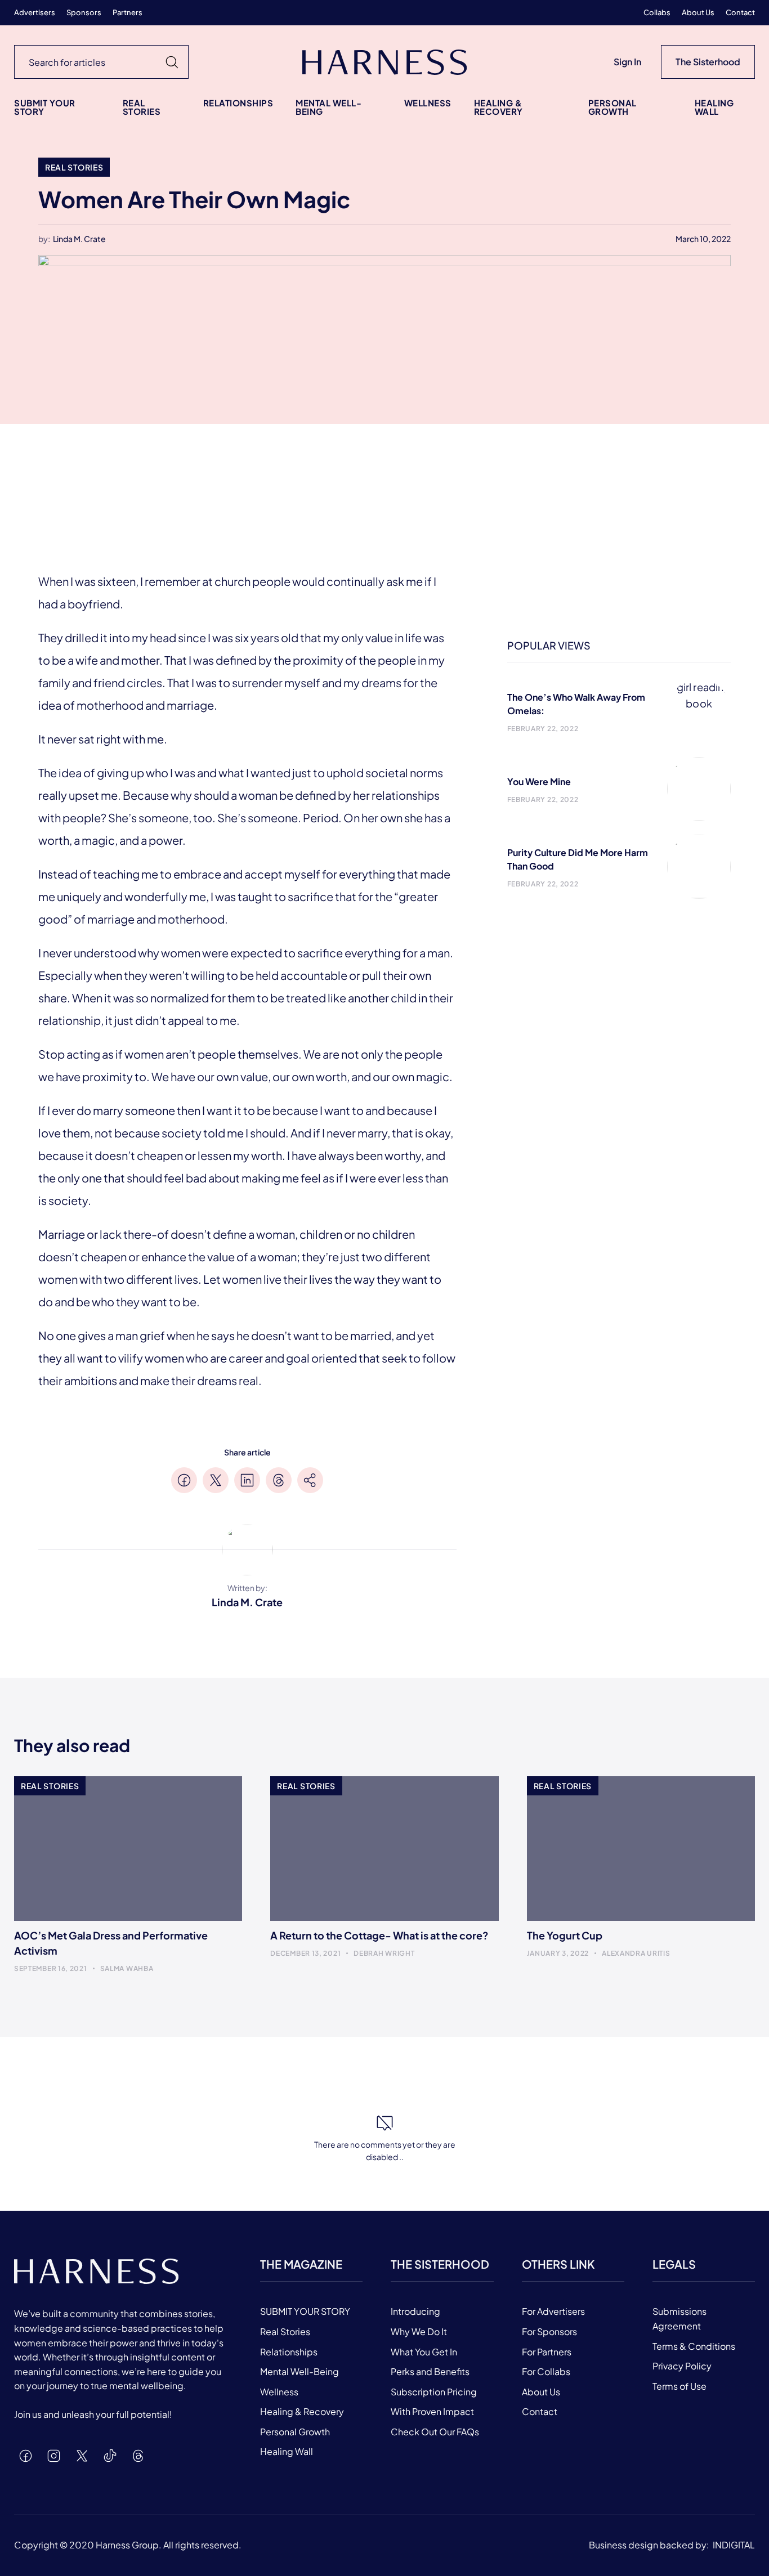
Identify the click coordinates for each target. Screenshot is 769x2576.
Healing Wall (714, 107)
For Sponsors (549, 2331)
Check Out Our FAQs (435, 2432)
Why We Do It (419, 2331)
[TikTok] (110, 2456)
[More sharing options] (310, 1480)
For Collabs (546, 2371)
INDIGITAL (734, 2545)
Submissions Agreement (679, 2319)
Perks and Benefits (430, 2371)
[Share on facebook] (184, 1480)
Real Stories (142, 107)
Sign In (627, 62)
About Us (698, 13)
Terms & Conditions (694, 2346)
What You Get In (424, 2352)
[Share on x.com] (216, 1480)
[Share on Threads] (279, 1480)
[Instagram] (53, 2456)
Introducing (415, 2311)
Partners (128, 13)
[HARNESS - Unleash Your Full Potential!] (384, 62)
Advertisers (35, 13)
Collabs (657, 13)
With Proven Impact (432, 2411)
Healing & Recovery (498, 107)
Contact (740, 13)
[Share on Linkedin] (247, 1480)
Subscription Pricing (434, 2392)
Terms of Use (679, 2386)
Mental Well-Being (328, 107)
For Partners (547, 2352)
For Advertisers (553, 2311)
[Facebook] (25, 2456)
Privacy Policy (682, 2366)
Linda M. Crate (79, 239)
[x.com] (82, 2456)
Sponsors (84, 13)
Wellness (428, 103)
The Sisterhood (708, 62)
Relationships (238, 103)
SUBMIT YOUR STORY (45, 107)
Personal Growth (612, 107)
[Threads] (138, 2456)
